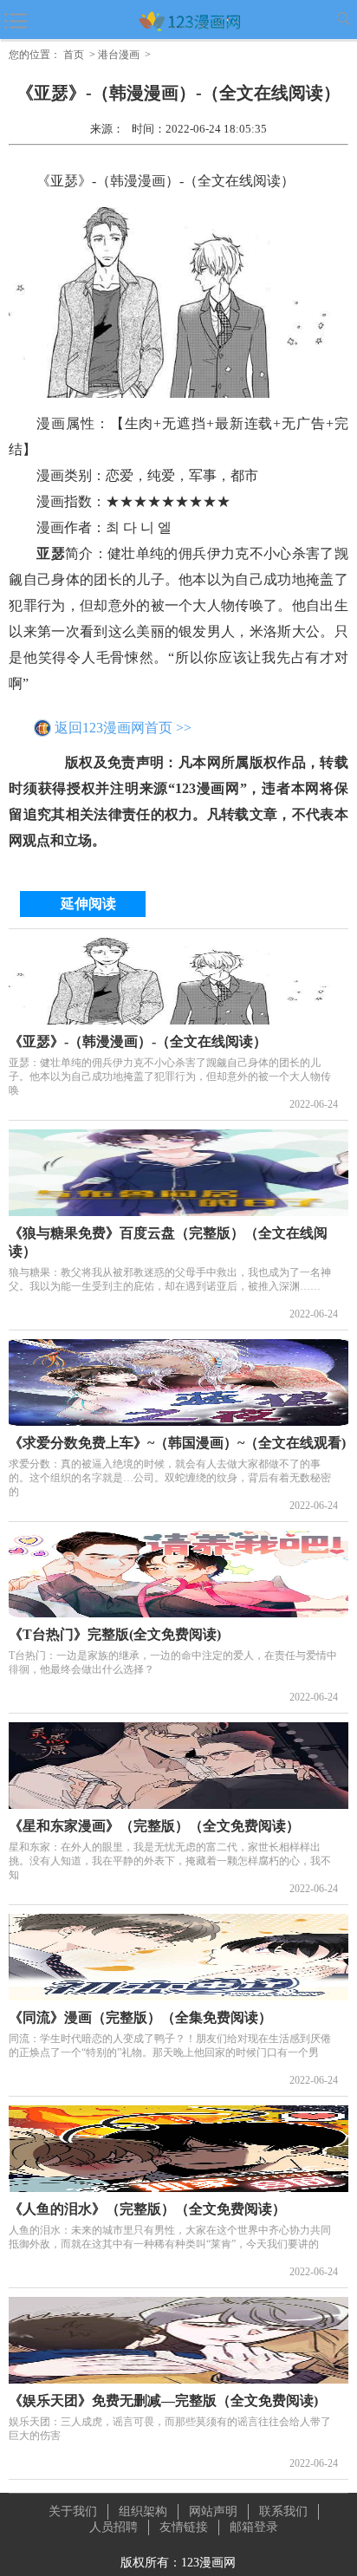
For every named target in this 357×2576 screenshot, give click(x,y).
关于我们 (73, 2511)
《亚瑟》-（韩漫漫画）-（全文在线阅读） (138, 1041)
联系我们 (283, 2511)
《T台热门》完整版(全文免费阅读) (115, 1634)
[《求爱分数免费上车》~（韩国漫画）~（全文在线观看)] (178, 1382)
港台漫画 (119, 55)
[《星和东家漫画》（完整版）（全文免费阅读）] (178, 1766)
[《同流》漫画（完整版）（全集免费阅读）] (178, 1957)
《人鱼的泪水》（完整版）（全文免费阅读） (147, 2209)
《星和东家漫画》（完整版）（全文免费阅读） (154, 1826)
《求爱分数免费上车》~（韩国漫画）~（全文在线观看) (177, 1443)
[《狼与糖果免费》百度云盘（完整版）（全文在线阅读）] (178, 1173)
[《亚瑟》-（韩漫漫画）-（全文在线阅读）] (178, 981)
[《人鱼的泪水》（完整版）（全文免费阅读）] (178, 2149)
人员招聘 (114, 2527)
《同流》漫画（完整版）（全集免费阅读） (140, 2017)
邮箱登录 (254, 2527)
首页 (74, 55)
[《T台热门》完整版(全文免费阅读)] (178, 1574)
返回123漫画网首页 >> (123, 728)
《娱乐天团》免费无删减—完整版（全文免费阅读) (163, 2400)
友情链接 (184, 2527)
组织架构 (143, 2511)
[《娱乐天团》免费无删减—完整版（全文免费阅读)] (178, 2340)
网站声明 (213, 2511)
